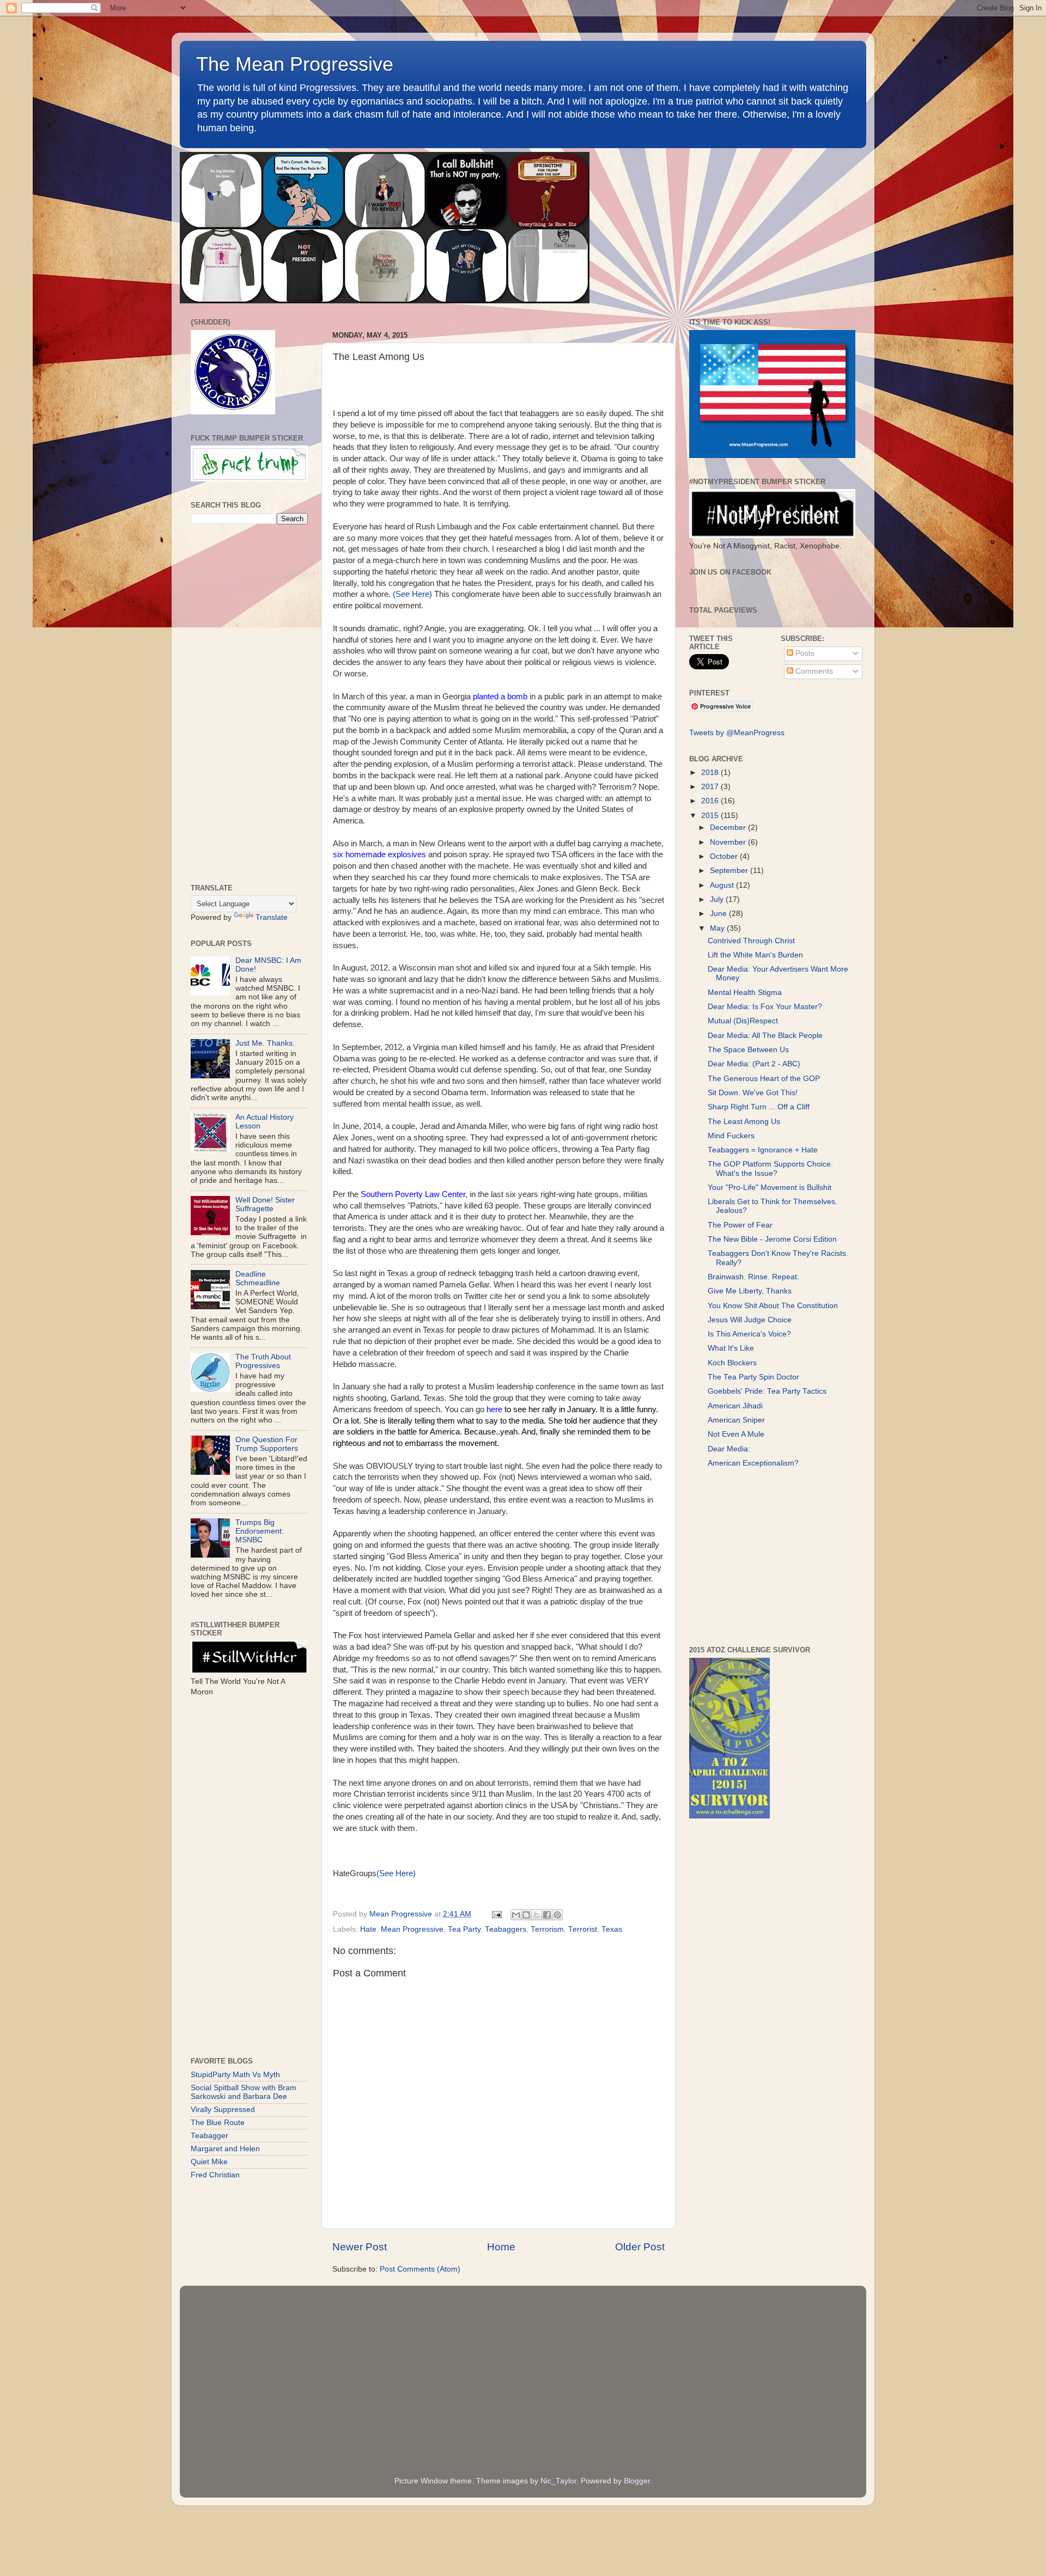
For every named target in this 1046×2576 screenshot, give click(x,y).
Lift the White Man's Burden (755, 955)
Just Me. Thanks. (265, 1043)
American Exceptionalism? (753, 1463)
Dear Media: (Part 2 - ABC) (754, 1064)
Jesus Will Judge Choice (750, 1320)
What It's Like (731, 1348)
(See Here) (412, 594)
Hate (368, 1929)
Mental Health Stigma (745, 993)
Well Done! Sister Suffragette (265, 1204)
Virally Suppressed (223, 2110)
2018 (711, 773)
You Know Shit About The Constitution (773, 1306)
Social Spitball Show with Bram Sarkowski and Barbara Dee (244, 2092)
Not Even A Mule (736, 1434)
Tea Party (464, 1929)
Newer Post (360, 2247)
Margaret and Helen (225, 2149)
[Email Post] (496, 1914)
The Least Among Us (744, 1122)
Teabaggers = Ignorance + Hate (763, 1150)
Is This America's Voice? (749, 1334)
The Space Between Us (748, 1050)
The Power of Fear (740, 1225)
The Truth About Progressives (263, 1361)
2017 (711, 787)
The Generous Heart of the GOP (764, 1079)
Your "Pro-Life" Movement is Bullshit (770, 1188)
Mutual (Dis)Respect (743, 1021)
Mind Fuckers (731, 1136)
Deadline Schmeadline (258, 1278)
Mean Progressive (412, 1929)
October (725, 856)
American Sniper (736, 1420)
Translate (272, 917)
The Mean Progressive (295, 64)
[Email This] (516, 1915)
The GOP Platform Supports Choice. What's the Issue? (770, 1168)
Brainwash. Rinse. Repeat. (753, 1277)
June (719, 914)
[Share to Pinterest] (557, 1915)
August (723, 885)
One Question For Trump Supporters (267, 1444)
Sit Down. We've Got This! (753, 1093)
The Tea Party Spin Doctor (753, 1377)
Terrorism (547, 1929)
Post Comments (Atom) (420, 2269)
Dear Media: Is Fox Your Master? (765, 1007)
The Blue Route (218, 2123)
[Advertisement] (249, 704)
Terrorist (583, 1929)
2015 (711, 816)
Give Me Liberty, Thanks (750, 1291)
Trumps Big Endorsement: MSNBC (260, 1531)
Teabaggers (506, 1929)
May (718, 928)
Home (501, 2247)
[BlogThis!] (526, 1915)
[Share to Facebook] (547, 1915)
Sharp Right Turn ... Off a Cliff (759, 1107)
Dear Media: (729, 1449)
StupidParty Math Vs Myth (235, 2075)
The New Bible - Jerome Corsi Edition (772, 1239)
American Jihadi (735, 1406)
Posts (804, 653)
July (718, 899)
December (729, 828)
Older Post (640, 2247)
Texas (612, 1929)
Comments (813, 671)
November (729, 842)
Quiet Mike (209, 2162)
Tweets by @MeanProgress (737, 733)
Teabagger (209, 2136)
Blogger (637, 2481)
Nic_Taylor (558, 2481)
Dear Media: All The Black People (765, 1036)
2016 (711, 801)
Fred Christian (215, 2175)
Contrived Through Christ (751, 941)
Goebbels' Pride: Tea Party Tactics (767, 1391)
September (730, 871)
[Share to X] (537, 1915)
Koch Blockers (732, 1363)
